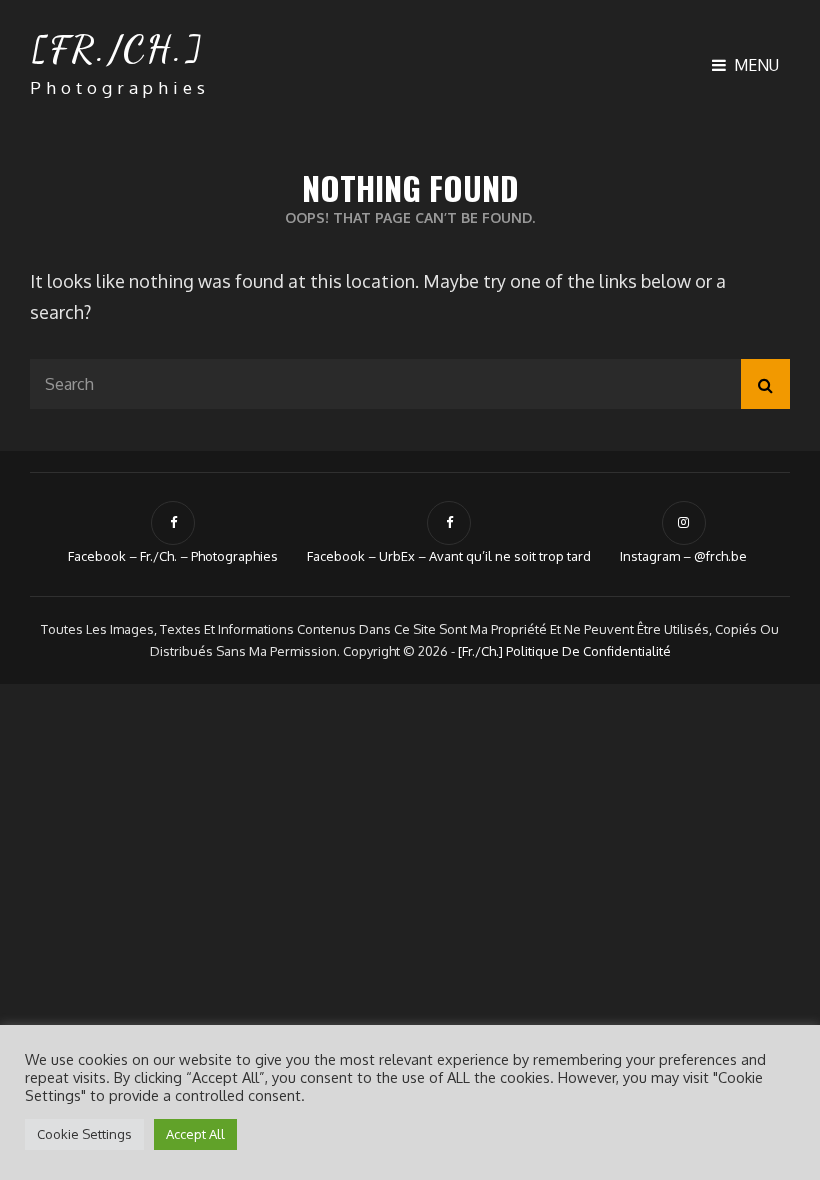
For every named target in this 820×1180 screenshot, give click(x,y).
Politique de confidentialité (588, 651)
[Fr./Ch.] (116, 49)
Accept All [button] (195, 1134)
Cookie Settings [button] (84, 1134)
